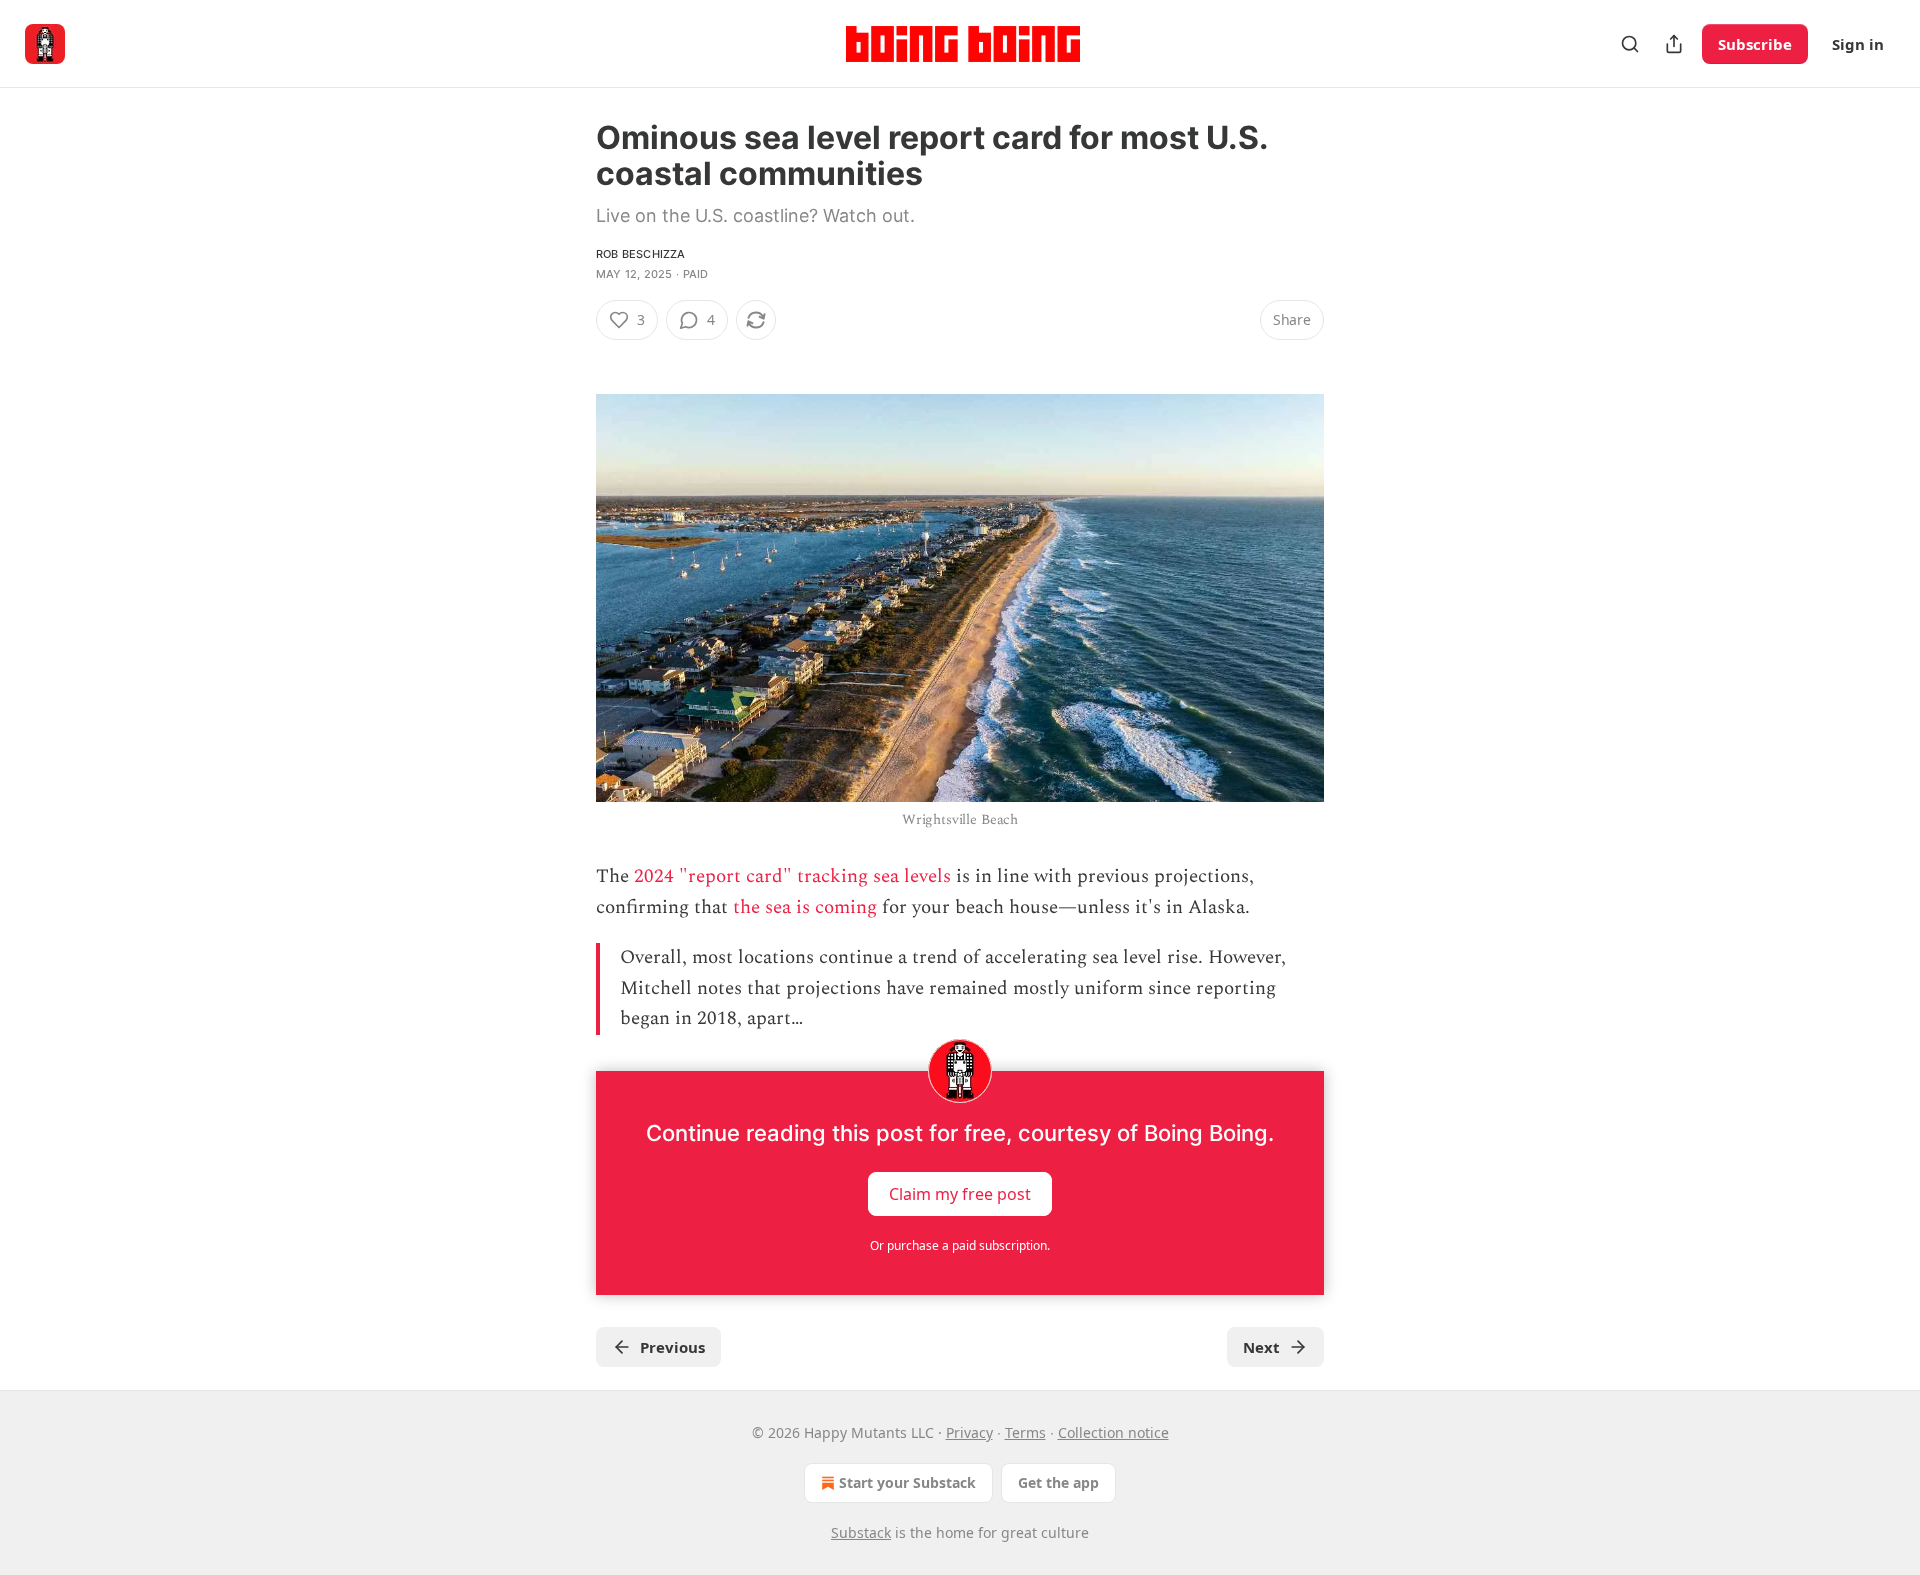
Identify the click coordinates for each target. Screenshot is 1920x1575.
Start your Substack (907, 1482)
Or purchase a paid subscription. (960, 1245)
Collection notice (1113, 1432)
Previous (672, 1347)
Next (1261, 1347)
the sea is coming (805, 907)
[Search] (1630, 44)
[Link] (568, 356)
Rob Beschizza (641, 254)
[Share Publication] (1674, 44)
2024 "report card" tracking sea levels (792, 876)
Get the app (1058, 1482)
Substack (861, 1532)
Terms (1025, 1432)
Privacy (969, 1432)
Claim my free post (960, 1193)
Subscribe (1755, 44)
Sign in (1858, 44)
